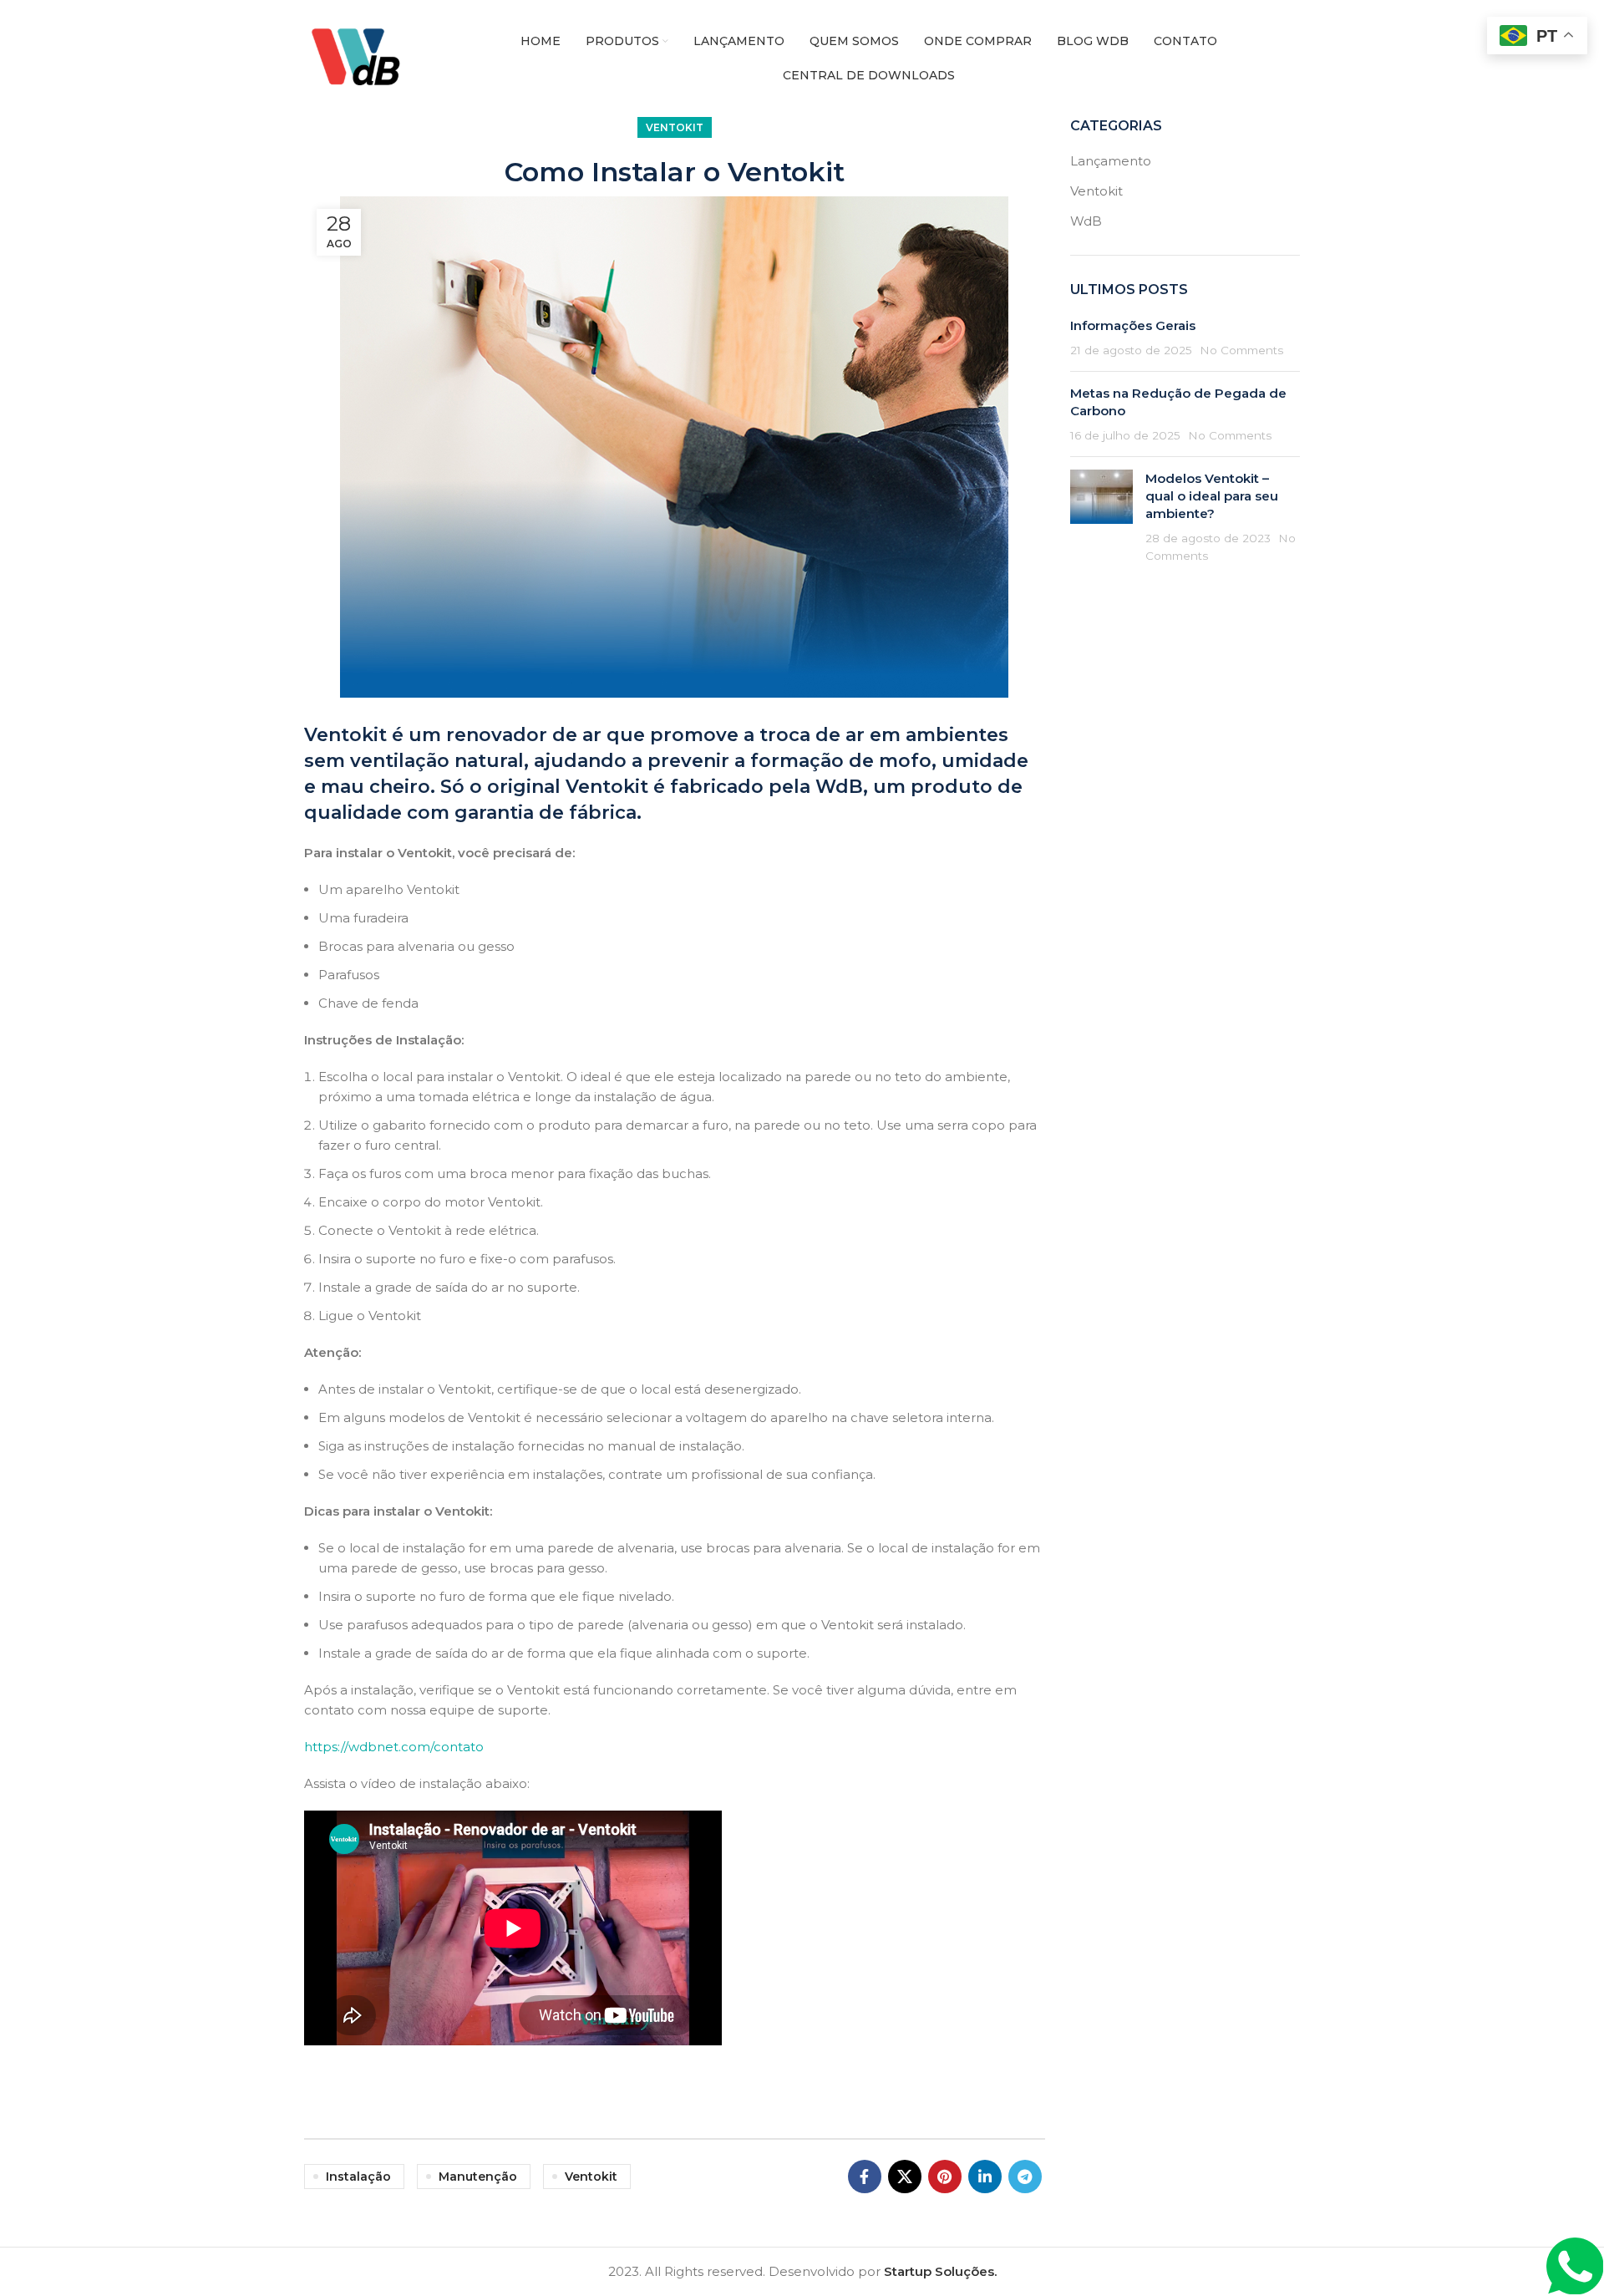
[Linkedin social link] (985, 2177)
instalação (358, 2177)
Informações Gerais (1133, 325)
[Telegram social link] (1025, 2177)
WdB (1086, 221)
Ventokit (675, 127)
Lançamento (1111, 161)
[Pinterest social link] (945, 2177)
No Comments (1241, 350)
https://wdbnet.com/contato (394, 1747)
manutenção (478, 2177)
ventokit (591, 2177)
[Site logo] (362, 57)
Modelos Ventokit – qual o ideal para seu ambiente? (1212, 496)
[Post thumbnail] (1101, 517)
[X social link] (905, 2177)
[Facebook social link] (865, 2177)
